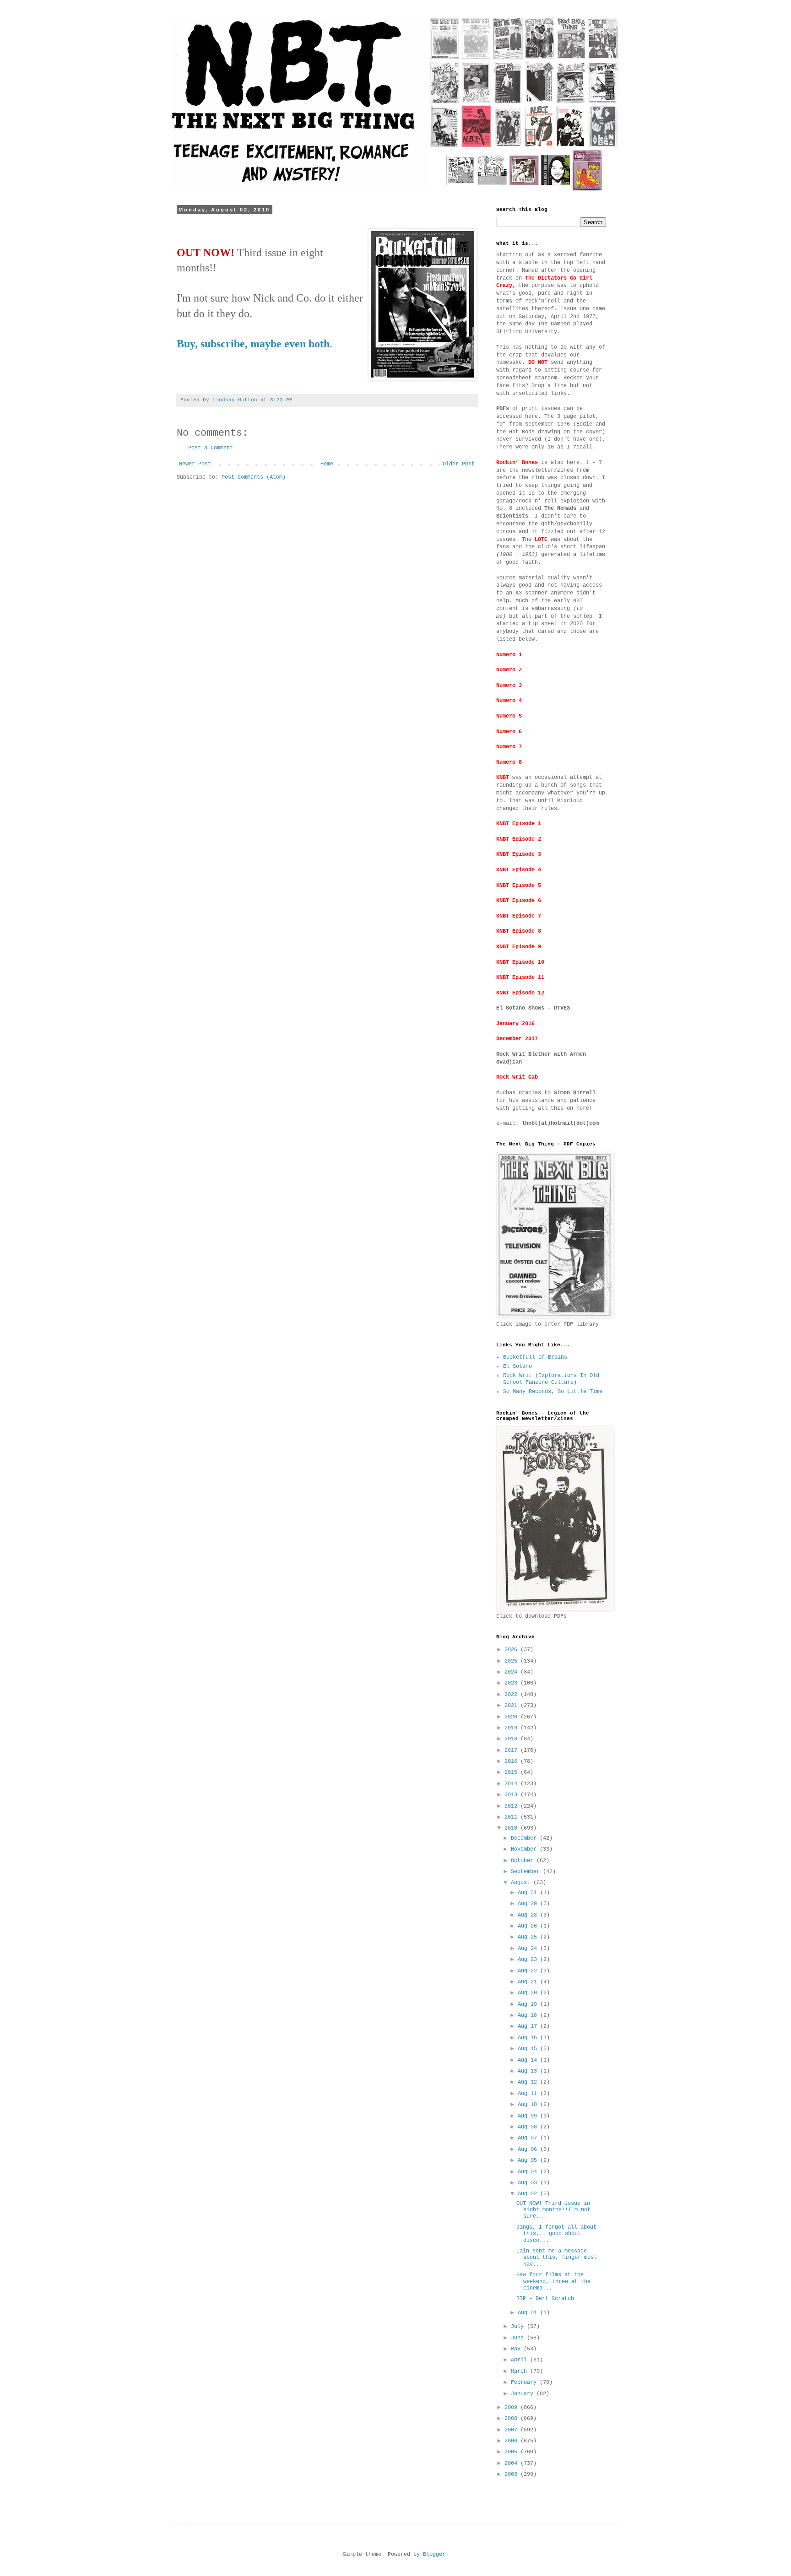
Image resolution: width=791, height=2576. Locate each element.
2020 (512, 1717)
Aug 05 (529, 2160)
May (517, 2349)
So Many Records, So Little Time (553, 1392)
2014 (512, 1784)
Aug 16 (529, 2038)
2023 (512, 1683)
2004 (512, 2463)
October (524, 1861)
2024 (512, 1672)
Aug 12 (529, 2082)
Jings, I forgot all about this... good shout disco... (556, 2234)
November (525, 1849)
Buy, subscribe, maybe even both (253, 344)
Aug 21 (529, 1982)
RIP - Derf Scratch (545, 2299)
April (520, 2360)
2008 (512, 2419)
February (525, 2382)
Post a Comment (211, 448)
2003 (512, 2474)
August (522, 1883)
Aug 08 (529, 2127)
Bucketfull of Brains (535, 1357)
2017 (512, 1750)
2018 (512, 1739)
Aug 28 (529, 1915)
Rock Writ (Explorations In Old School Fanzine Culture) (551, 1379)
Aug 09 (529, 2116)
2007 (512, 2430)
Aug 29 (529, 1904)
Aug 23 (529, 1960)
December (525, 1838)
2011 (512, 1817)
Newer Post (195, 464)
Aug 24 (529, 1949)
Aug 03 (529, 2183)
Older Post (459, 464)
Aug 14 (529, 2060)
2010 (512, 1828)
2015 (512, 1772)
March (520, 2371)
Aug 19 (529, 2004)
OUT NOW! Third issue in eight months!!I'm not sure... (553, 2210)
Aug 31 (529, 1893)
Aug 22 (529, 1971)
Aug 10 (529, 2105)
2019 (512, 1728)
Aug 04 (529, 2172)
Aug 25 (529, 1937)
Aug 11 (529, 2094)
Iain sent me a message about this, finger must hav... (557, 2258)
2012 (512, 1806)
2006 (512, 2441)
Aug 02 (529, 2194)
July (519, 2327)
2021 (512, 1706)
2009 (512, 2408)
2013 (512, 1795)
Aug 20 (529, 1993)
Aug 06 (529, 2149)
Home (327, 464)
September (527, 1872)
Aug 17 (529, 2026)
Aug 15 (529, 2049)
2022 (512, 1695)
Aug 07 (529, 2138)
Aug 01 (529, 2313)
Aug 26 (529, 1926)
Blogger (434, 2554)
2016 (512, 1761)
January (524, 2394)
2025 (512, 1661)
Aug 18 (529, 2015)
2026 (512, 1650)
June (519, 2338)
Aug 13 (529, 2071)
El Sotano (517, 1366)
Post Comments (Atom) (254, 477)
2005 (512, 2452)
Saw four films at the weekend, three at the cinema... (553, 2282)
